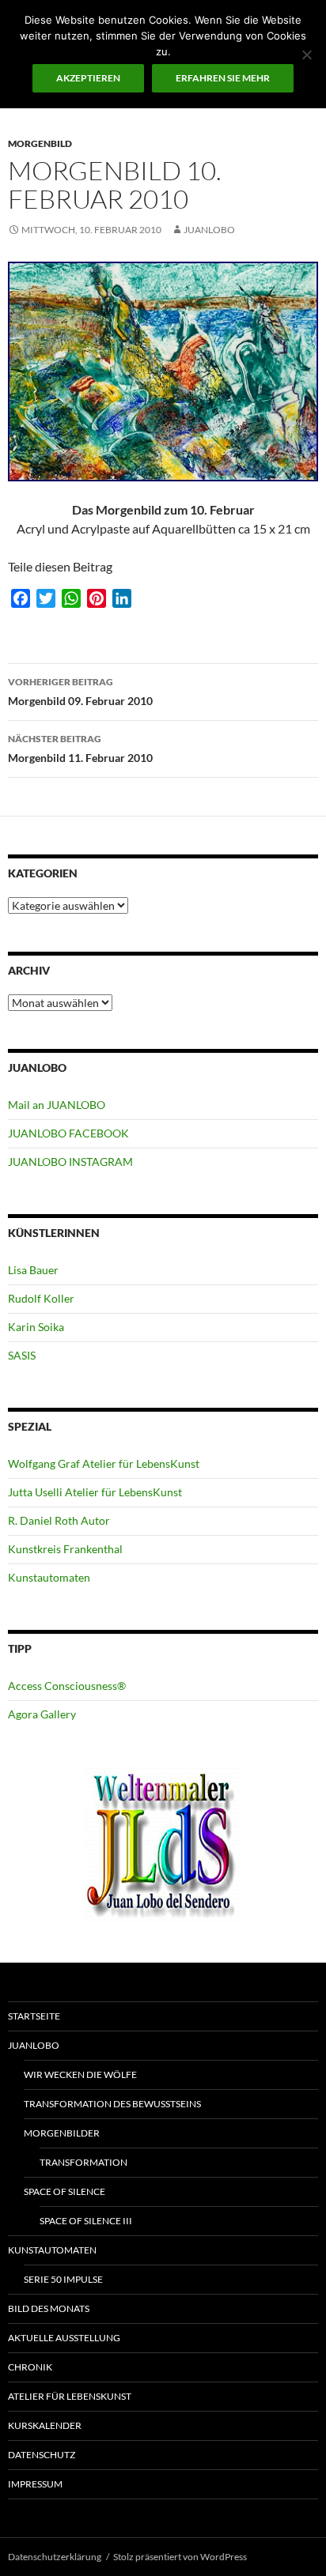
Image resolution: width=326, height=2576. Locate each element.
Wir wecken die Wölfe (80, 2074)
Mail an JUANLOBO (57, 1105)
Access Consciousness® (67, 1686)
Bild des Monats (49, 2308)
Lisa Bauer (33, 1270)
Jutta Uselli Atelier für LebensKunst (95, 1492)
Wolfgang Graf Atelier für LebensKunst (104, 1463)
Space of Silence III (86, 2221)
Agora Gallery (42, 1714)
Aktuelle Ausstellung (64, 2338)
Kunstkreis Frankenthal (65, 1549)
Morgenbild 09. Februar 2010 (80, 692)
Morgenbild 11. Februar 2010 (80, 749)
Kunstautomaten (49, 1577)
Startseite (34, 2016)
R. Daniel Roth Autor (59, 1520)
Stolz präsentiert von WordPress (180, 2557)
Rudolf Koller (41, 1298)
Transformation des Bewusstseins (112, 2104)
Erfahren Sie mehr (223, 78)
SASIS (22, 1355)
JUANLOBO (209, 230)
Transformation (83, 2162)
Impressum (35, 2484)
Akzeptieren (88, 78)
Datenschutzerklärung (55, 2557)
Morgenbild (40, 143)
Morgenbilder (62, 2133)
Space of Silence (64, 2191)
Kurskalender (45, 2425)
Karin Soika (36, 1327)
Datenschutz (42, 2455)
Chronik (30, 2367)
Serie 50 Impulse (63, 2279)
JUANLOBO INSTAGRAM (70, 1162)
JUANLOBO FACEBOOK (68, 1133)
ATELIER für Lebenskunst (70, 2396)
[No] (306, 55)
